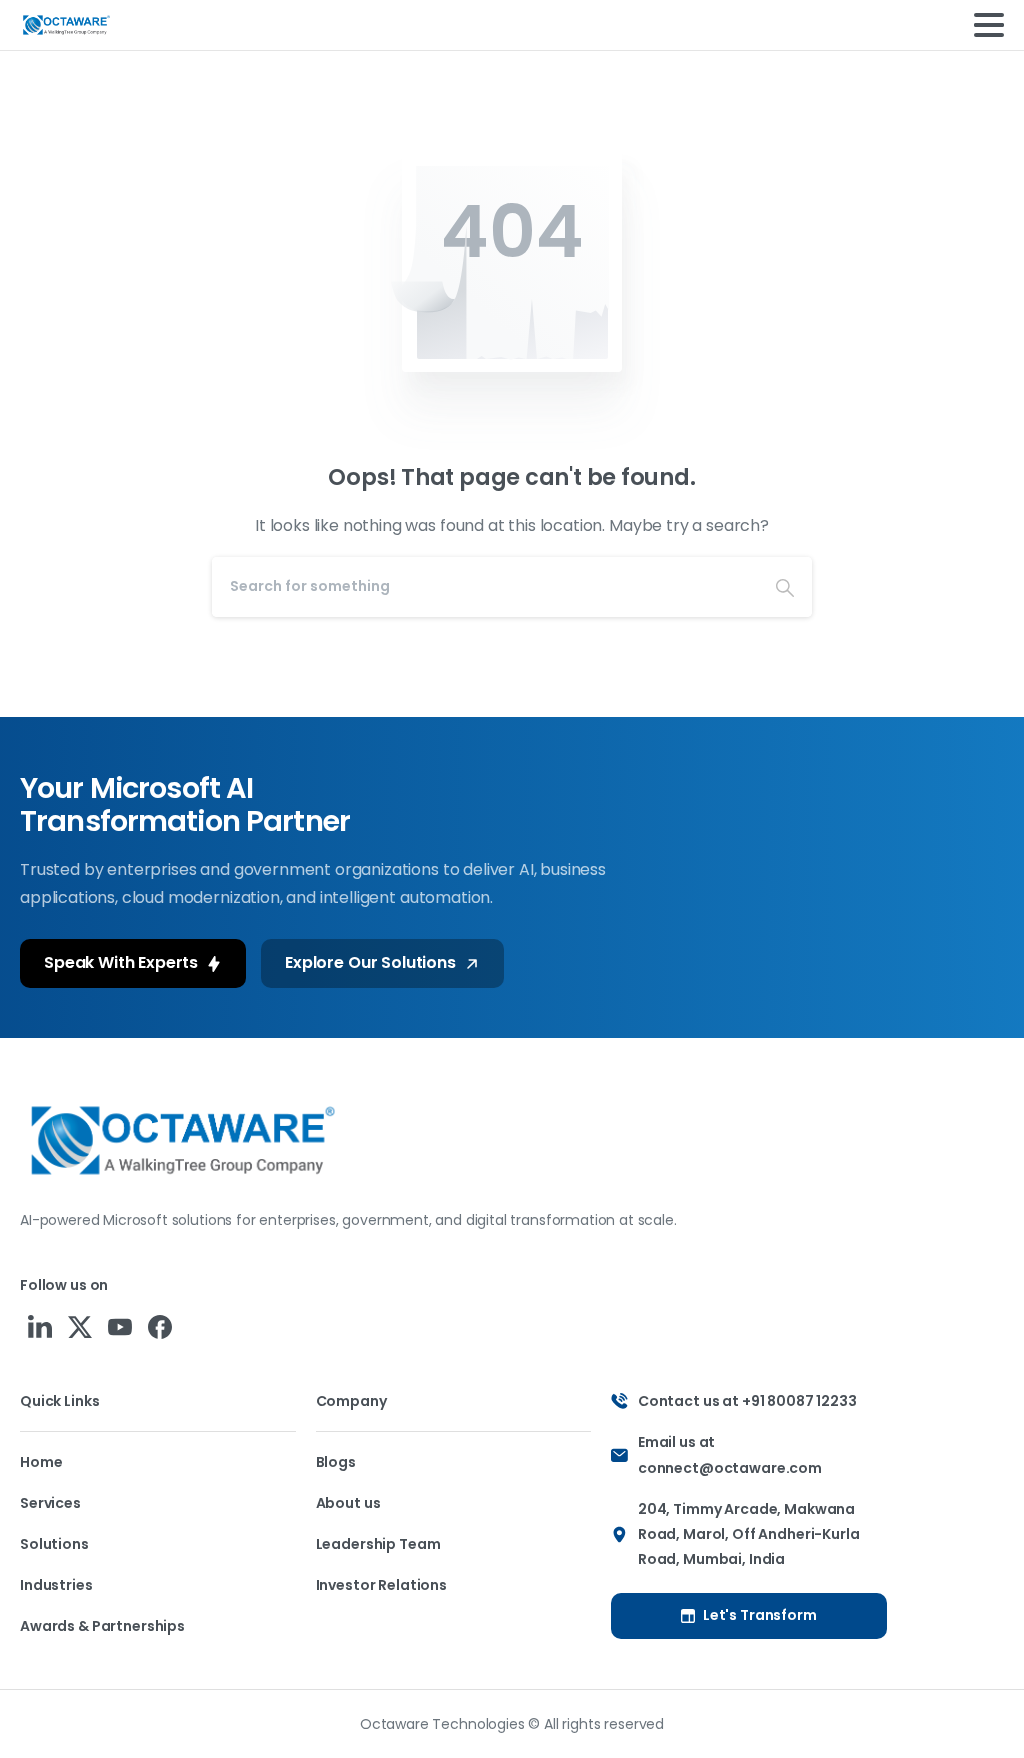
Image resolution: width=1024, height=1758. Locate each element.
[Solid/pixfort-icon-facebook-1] (160, 1326)
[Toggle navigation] (989, 25)
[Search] (785, 587)
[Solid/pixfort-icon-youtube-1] (120, 1326)
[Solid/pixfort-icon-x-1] (80, 1326)
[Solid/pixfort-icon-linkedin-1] (40, 1326)
